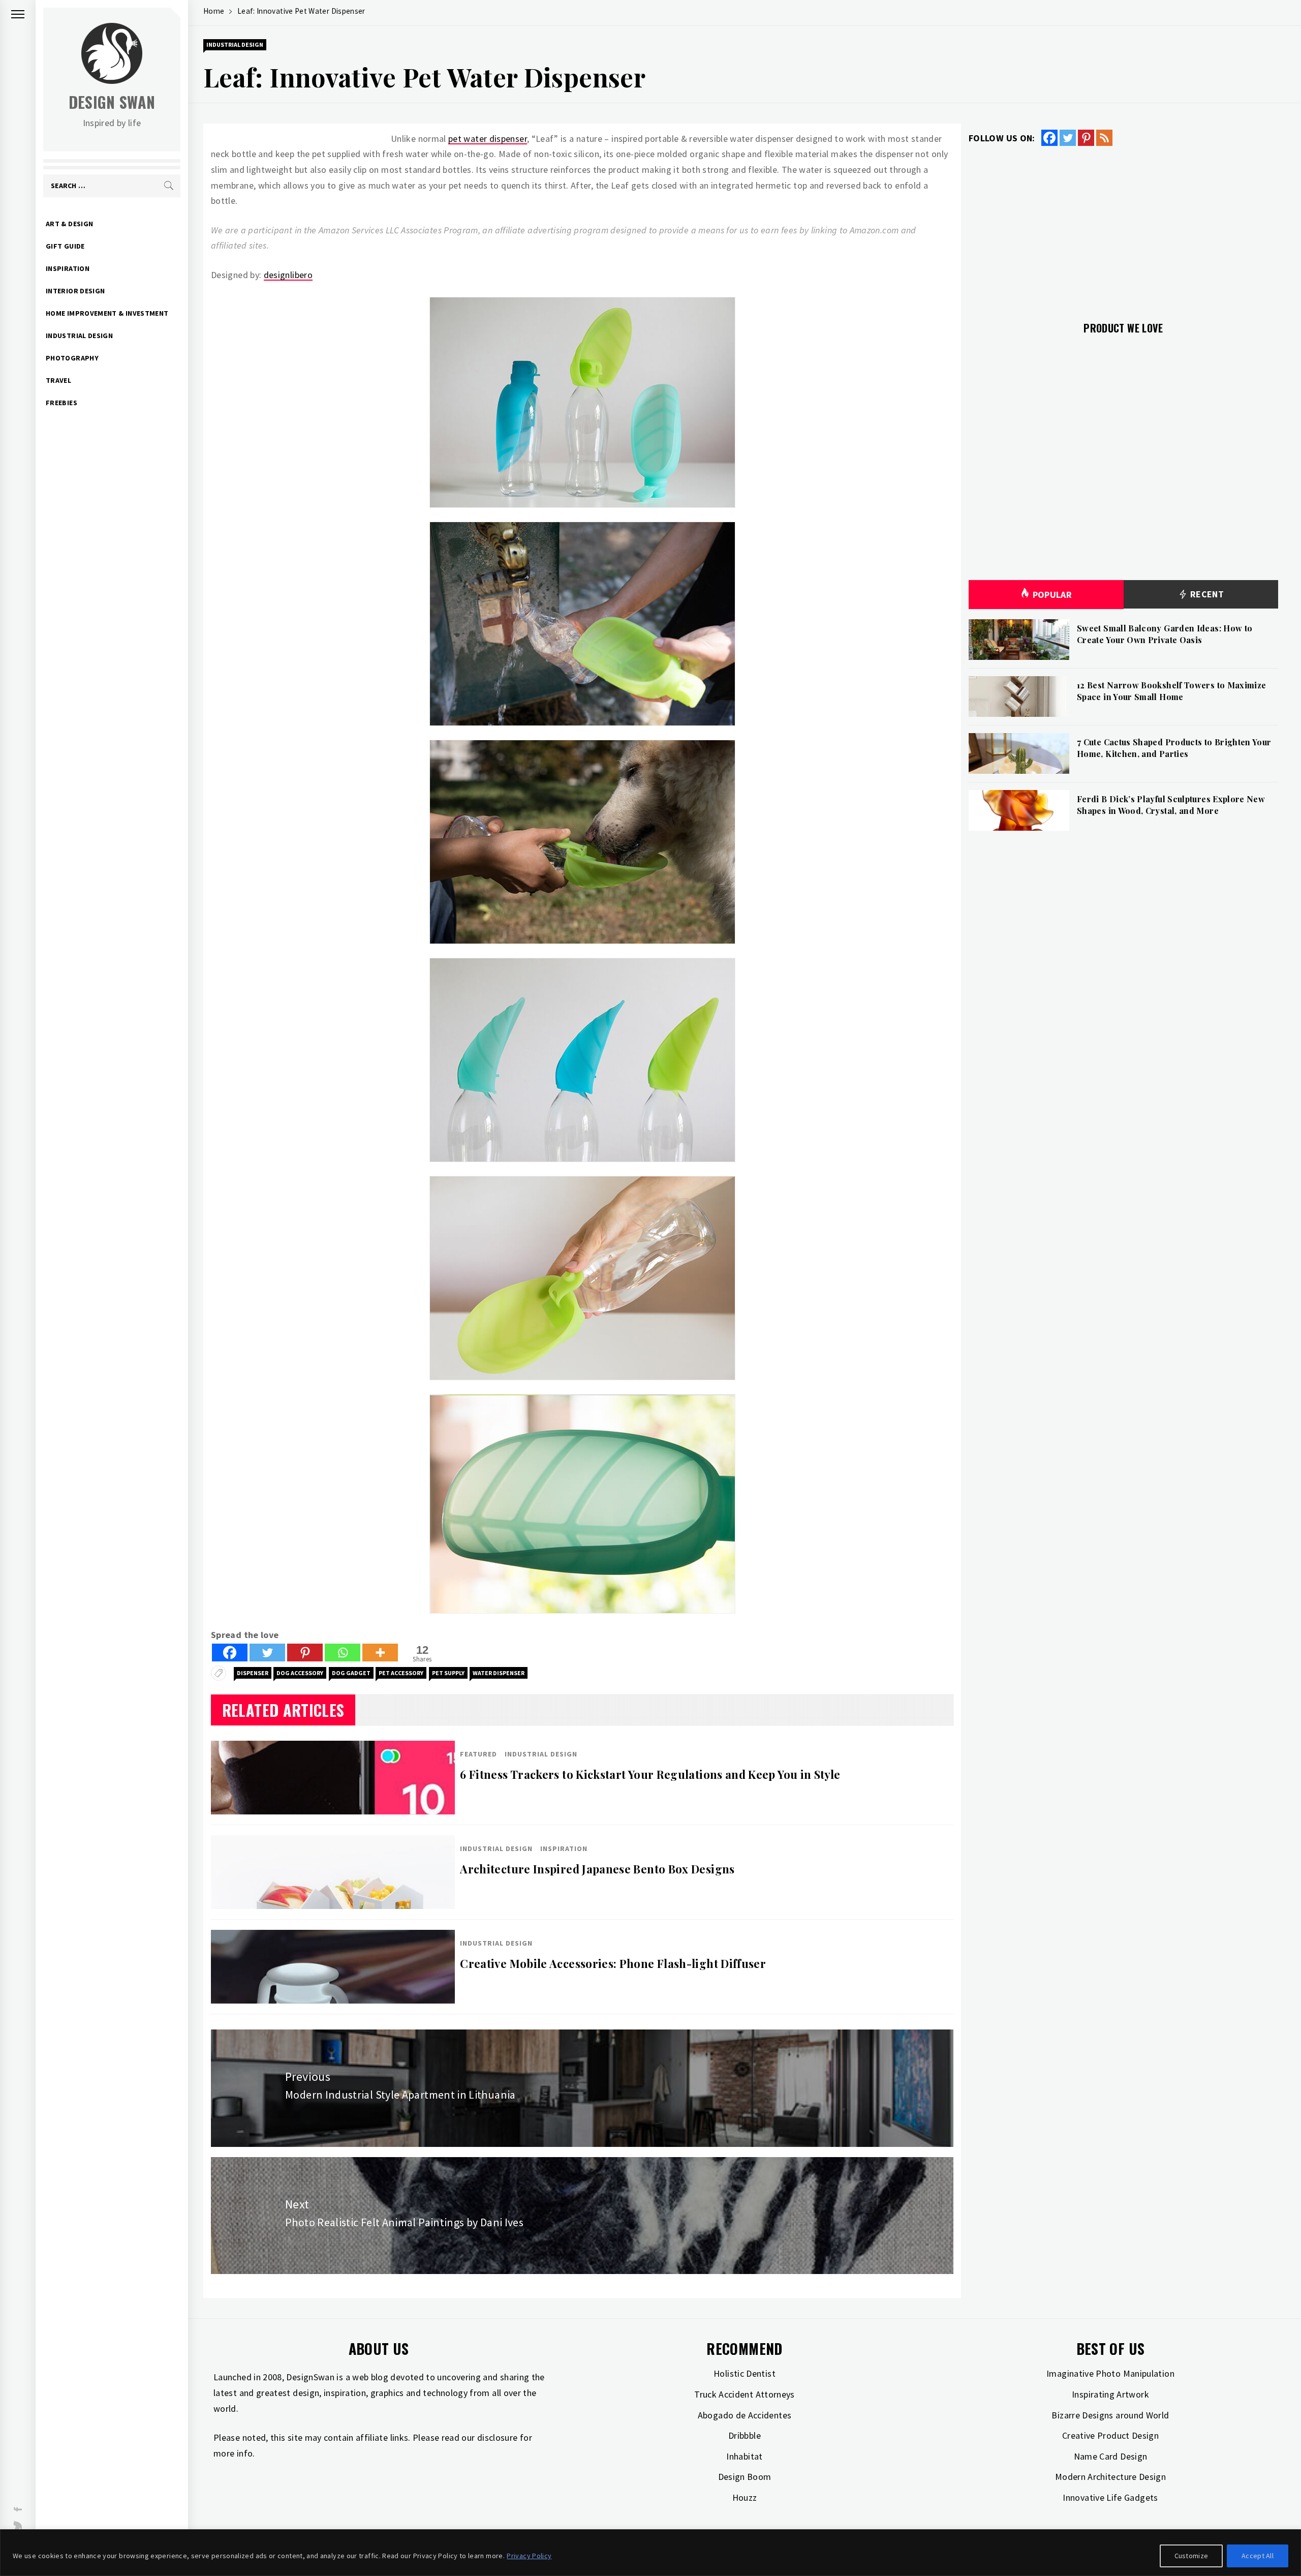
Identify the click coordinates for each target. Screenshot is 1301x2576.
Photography (72, 358)
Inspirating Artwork (1110, 2394)
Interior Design (75, 291)
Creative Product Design (1110, 2435)
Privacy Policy (529, 2556)
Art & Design (69, 224)
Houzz (745, 2497)
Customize (1191, 2556)
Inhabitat (744, 2456)
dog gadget (351, 1673)
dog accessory (300, 1673)
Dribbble (745, 2435)
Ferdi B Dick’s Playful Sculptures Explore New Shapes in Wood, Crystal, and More (1171, 805)
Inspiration (68, 268)
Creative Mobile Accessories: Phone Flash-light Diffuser (613, 1963)
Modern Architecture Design (1110, 2477)
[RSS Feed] (1104, 138)
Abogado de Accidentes (745, 2415)
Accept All (1258, 2556)
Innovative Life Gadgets (1110, 2497)
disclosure (498, 2437)
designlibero (288, 275)
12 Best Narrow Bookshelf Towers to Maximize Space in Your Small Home (1171, 691)
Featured (478, 1754)
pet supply (448, 1673)
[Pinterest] (305, 1653)
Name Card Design (1111, 2456)
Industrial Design (79, 336)
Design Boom (745, 2477)
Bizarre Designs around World (1110, 2415)
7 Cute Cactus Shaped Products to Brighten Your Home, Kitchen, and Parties (1174, 748)
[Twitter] (267, 1653)
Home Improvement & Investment (107, 313)
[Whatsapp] (343, 1653)
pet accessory (401, 1673)
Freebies (61, 403)
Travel (58, 380)
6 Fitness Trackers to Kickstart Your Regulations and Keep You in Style (650, 1774)
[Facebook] (230, 1653)
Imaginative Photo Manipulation (1110, 2373)
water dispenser (499, 1673)
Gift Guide (65, 246)
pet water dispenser (488, 139)
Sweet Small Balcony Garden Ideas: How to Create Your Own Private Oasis (1165, 634)
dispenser (253, 1673)
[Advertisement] (1123, 228)
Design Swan (112, 102)
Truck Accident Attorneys (745, 2394)
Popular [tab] (1052, 595)
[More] (380, 1653)
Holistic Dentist (745, 2373)
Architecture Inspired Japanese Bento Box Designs (597, 1869)
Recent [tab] (1206, 594)
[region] (650, 2553)
